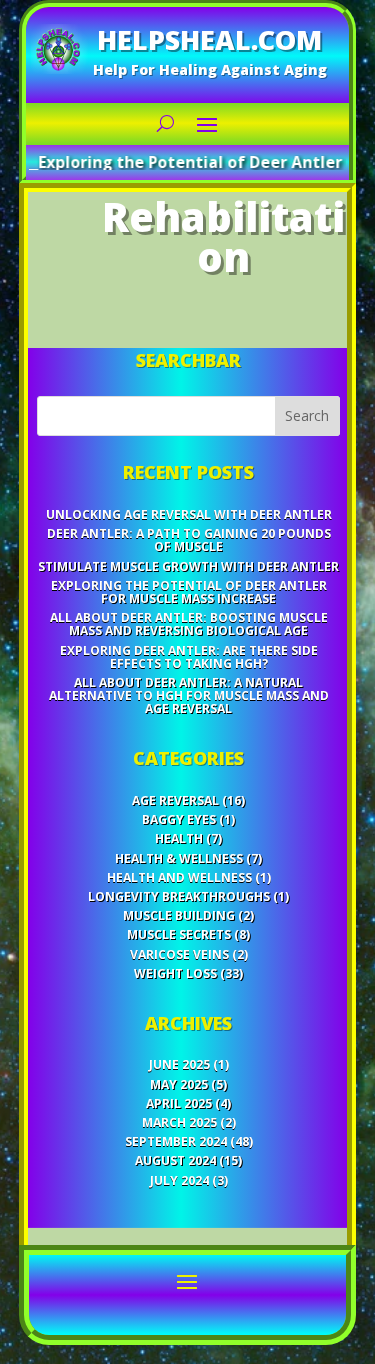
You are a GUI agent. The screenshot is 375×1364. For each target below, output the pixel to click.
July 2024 (179, 1180)
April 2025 (179, 1103)
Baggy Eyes (179, 819)
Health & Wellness (179, 858)
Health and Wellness (179, 877)
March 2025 (179, 1122)
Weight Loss (175, 973)
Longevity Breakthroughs (179, 896)
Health (179, 838)
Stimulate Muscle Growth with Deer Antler (188, 566)
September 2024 (176, 1141)
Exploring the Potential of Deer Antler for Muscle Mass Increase (189, 592)
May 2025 (179, 1084)
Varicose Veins (179, 954)
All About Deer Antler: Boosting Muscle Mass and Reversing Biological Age (189, 624)
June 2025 (179, 1064)
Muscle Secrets (179, 934)
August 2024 (175, 1160)
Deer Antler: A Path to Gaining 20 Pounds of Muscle (189, 540)
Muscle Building (179, 915)
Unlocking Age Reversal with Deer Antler (189, 514)
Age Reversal (175, 800)
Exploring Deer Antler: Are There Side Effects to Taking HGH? (189, 657)
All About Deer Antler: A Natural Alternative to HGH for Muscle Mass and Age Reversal (189, 695)
